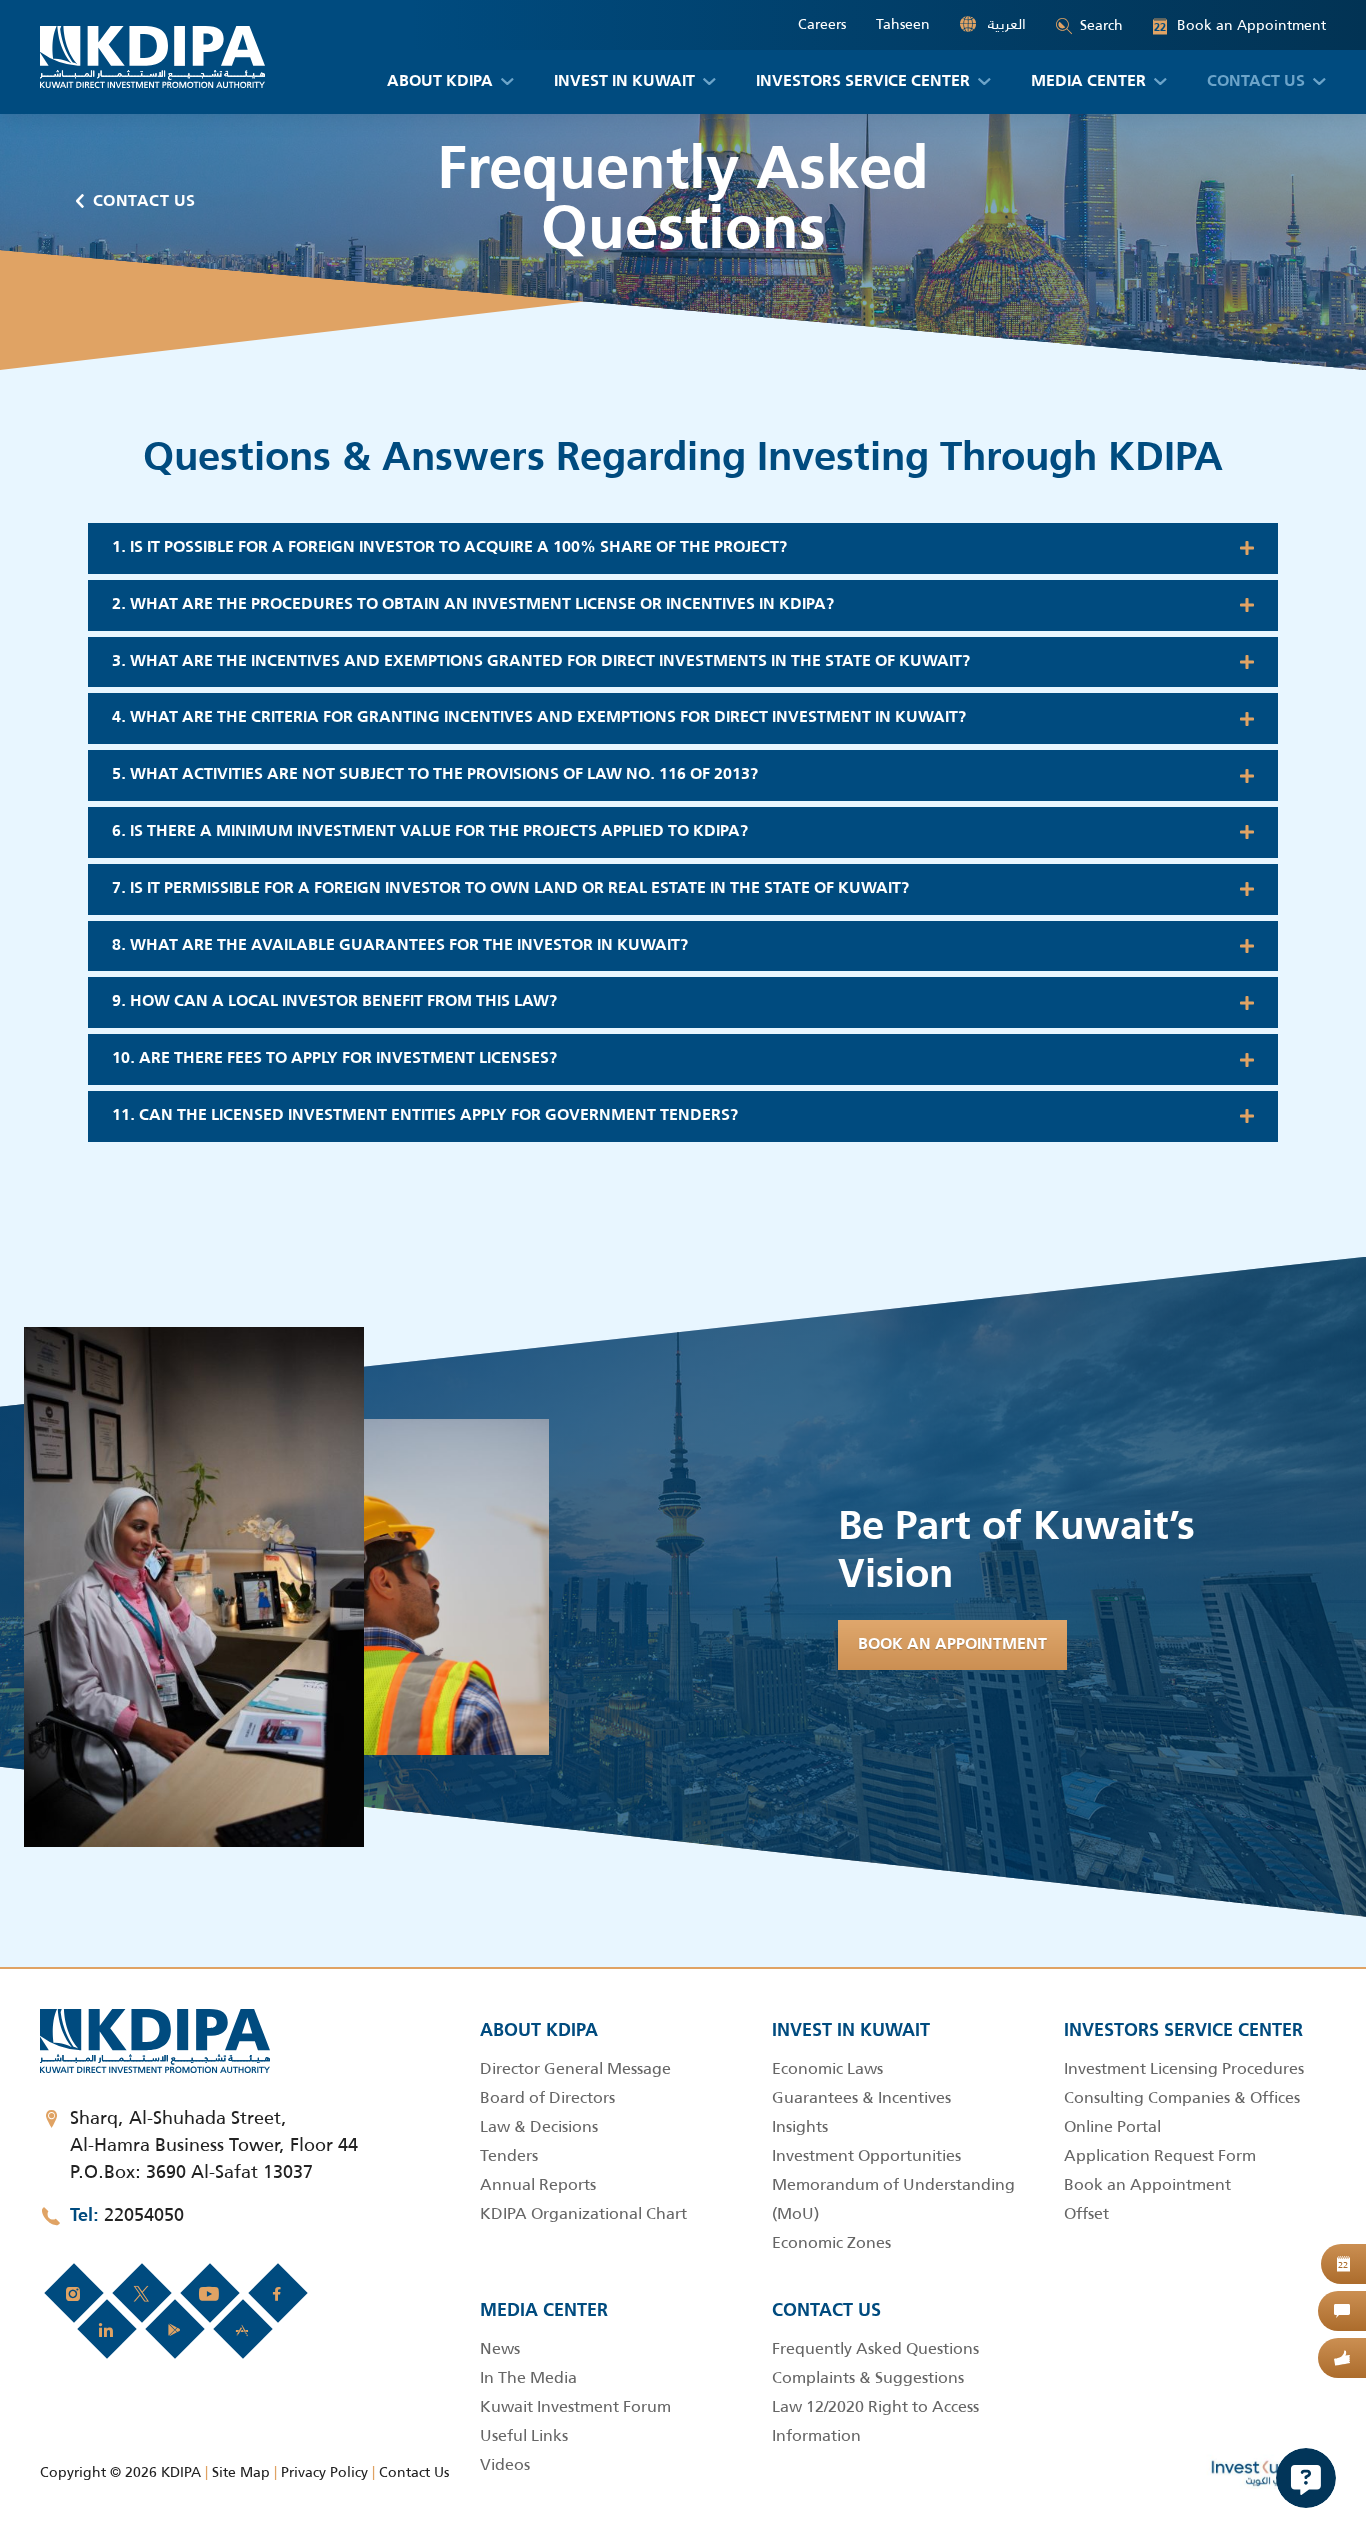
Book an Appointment (1240, 25)
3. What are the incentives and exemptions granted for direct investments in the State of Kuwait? (541, 662)
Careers (822, 24)
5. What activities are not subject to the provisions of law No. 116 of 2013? (435, 775)
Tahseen (903, 24)
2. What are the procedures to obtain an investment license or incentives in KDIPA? (473, 605)
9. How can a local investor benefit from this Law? (334, 1002)
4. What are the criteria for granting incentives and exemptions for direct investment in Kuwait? (539, 718)
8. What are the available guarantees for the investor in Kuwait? (400, 946)
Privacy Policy (324, 2472)
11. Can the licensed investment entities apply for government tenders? (425, 1116)
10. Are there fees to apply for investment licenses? (334, 1059)
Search (1101, 25)
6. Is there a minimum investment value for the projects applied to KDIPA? (430, 832)
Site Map (241, 2472)
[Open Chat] (1306, 2478)
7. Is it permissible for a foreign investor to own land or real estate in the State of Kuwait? (510, 889)
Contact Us (144, 202)
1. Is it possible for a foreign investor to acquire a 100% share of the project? (449, 548)
